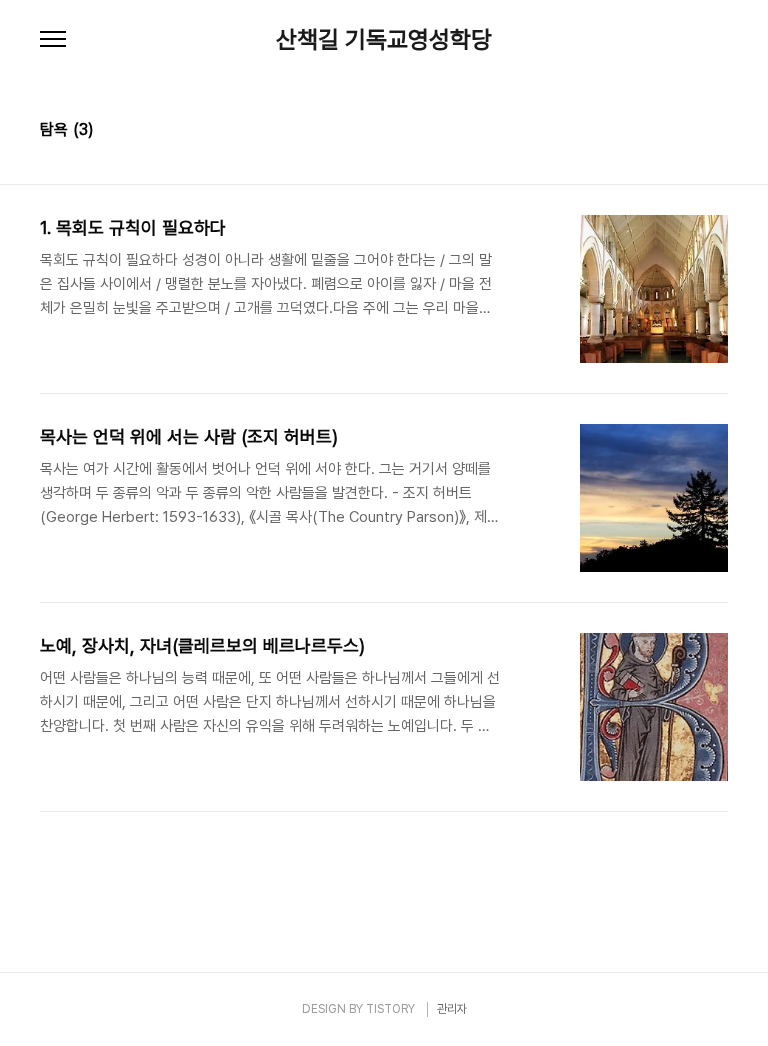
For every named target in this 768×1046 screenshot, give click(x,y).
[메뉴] (53, 40)
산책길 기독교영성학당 (384, 40)
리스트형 (716, 132)
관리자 (452, 1009)
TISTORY (390, 1009)
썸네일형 (688, 132)
